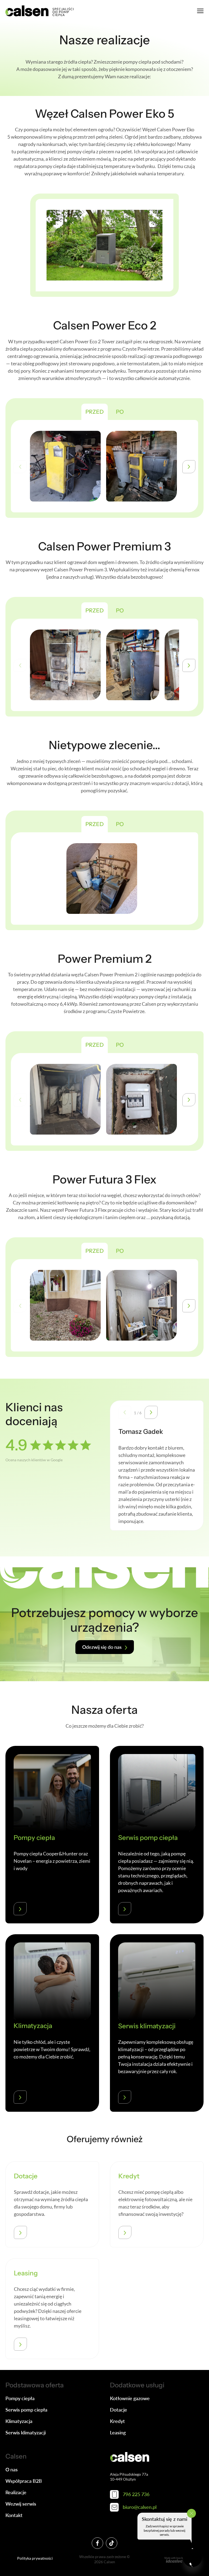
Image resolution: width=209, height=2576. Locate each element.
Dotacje (119, 2410)
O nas (12, 2469)
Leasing (118, 2432)
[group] (65, 466)
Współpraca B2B (24, 2481)
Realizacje (16, 2492)
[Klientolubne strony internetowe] (174, 2560)
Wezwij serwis (21, 2504)
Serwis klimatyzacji (26, 2432)
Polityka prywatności (35, 2558)
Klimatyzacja (19, 2421)
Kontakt (14, 2515)
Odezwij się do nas (102, 1647)
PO (120, 412)
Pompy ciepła (20, 2398)
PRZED (95, 412)
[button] (189, 467)
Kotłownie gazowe (130, 2398)
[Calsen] (39, 11)
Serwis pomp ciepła (26, 2410)
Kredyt (117, 2421)
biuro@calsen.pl (140, 2507)
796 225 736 (136, 2494)
